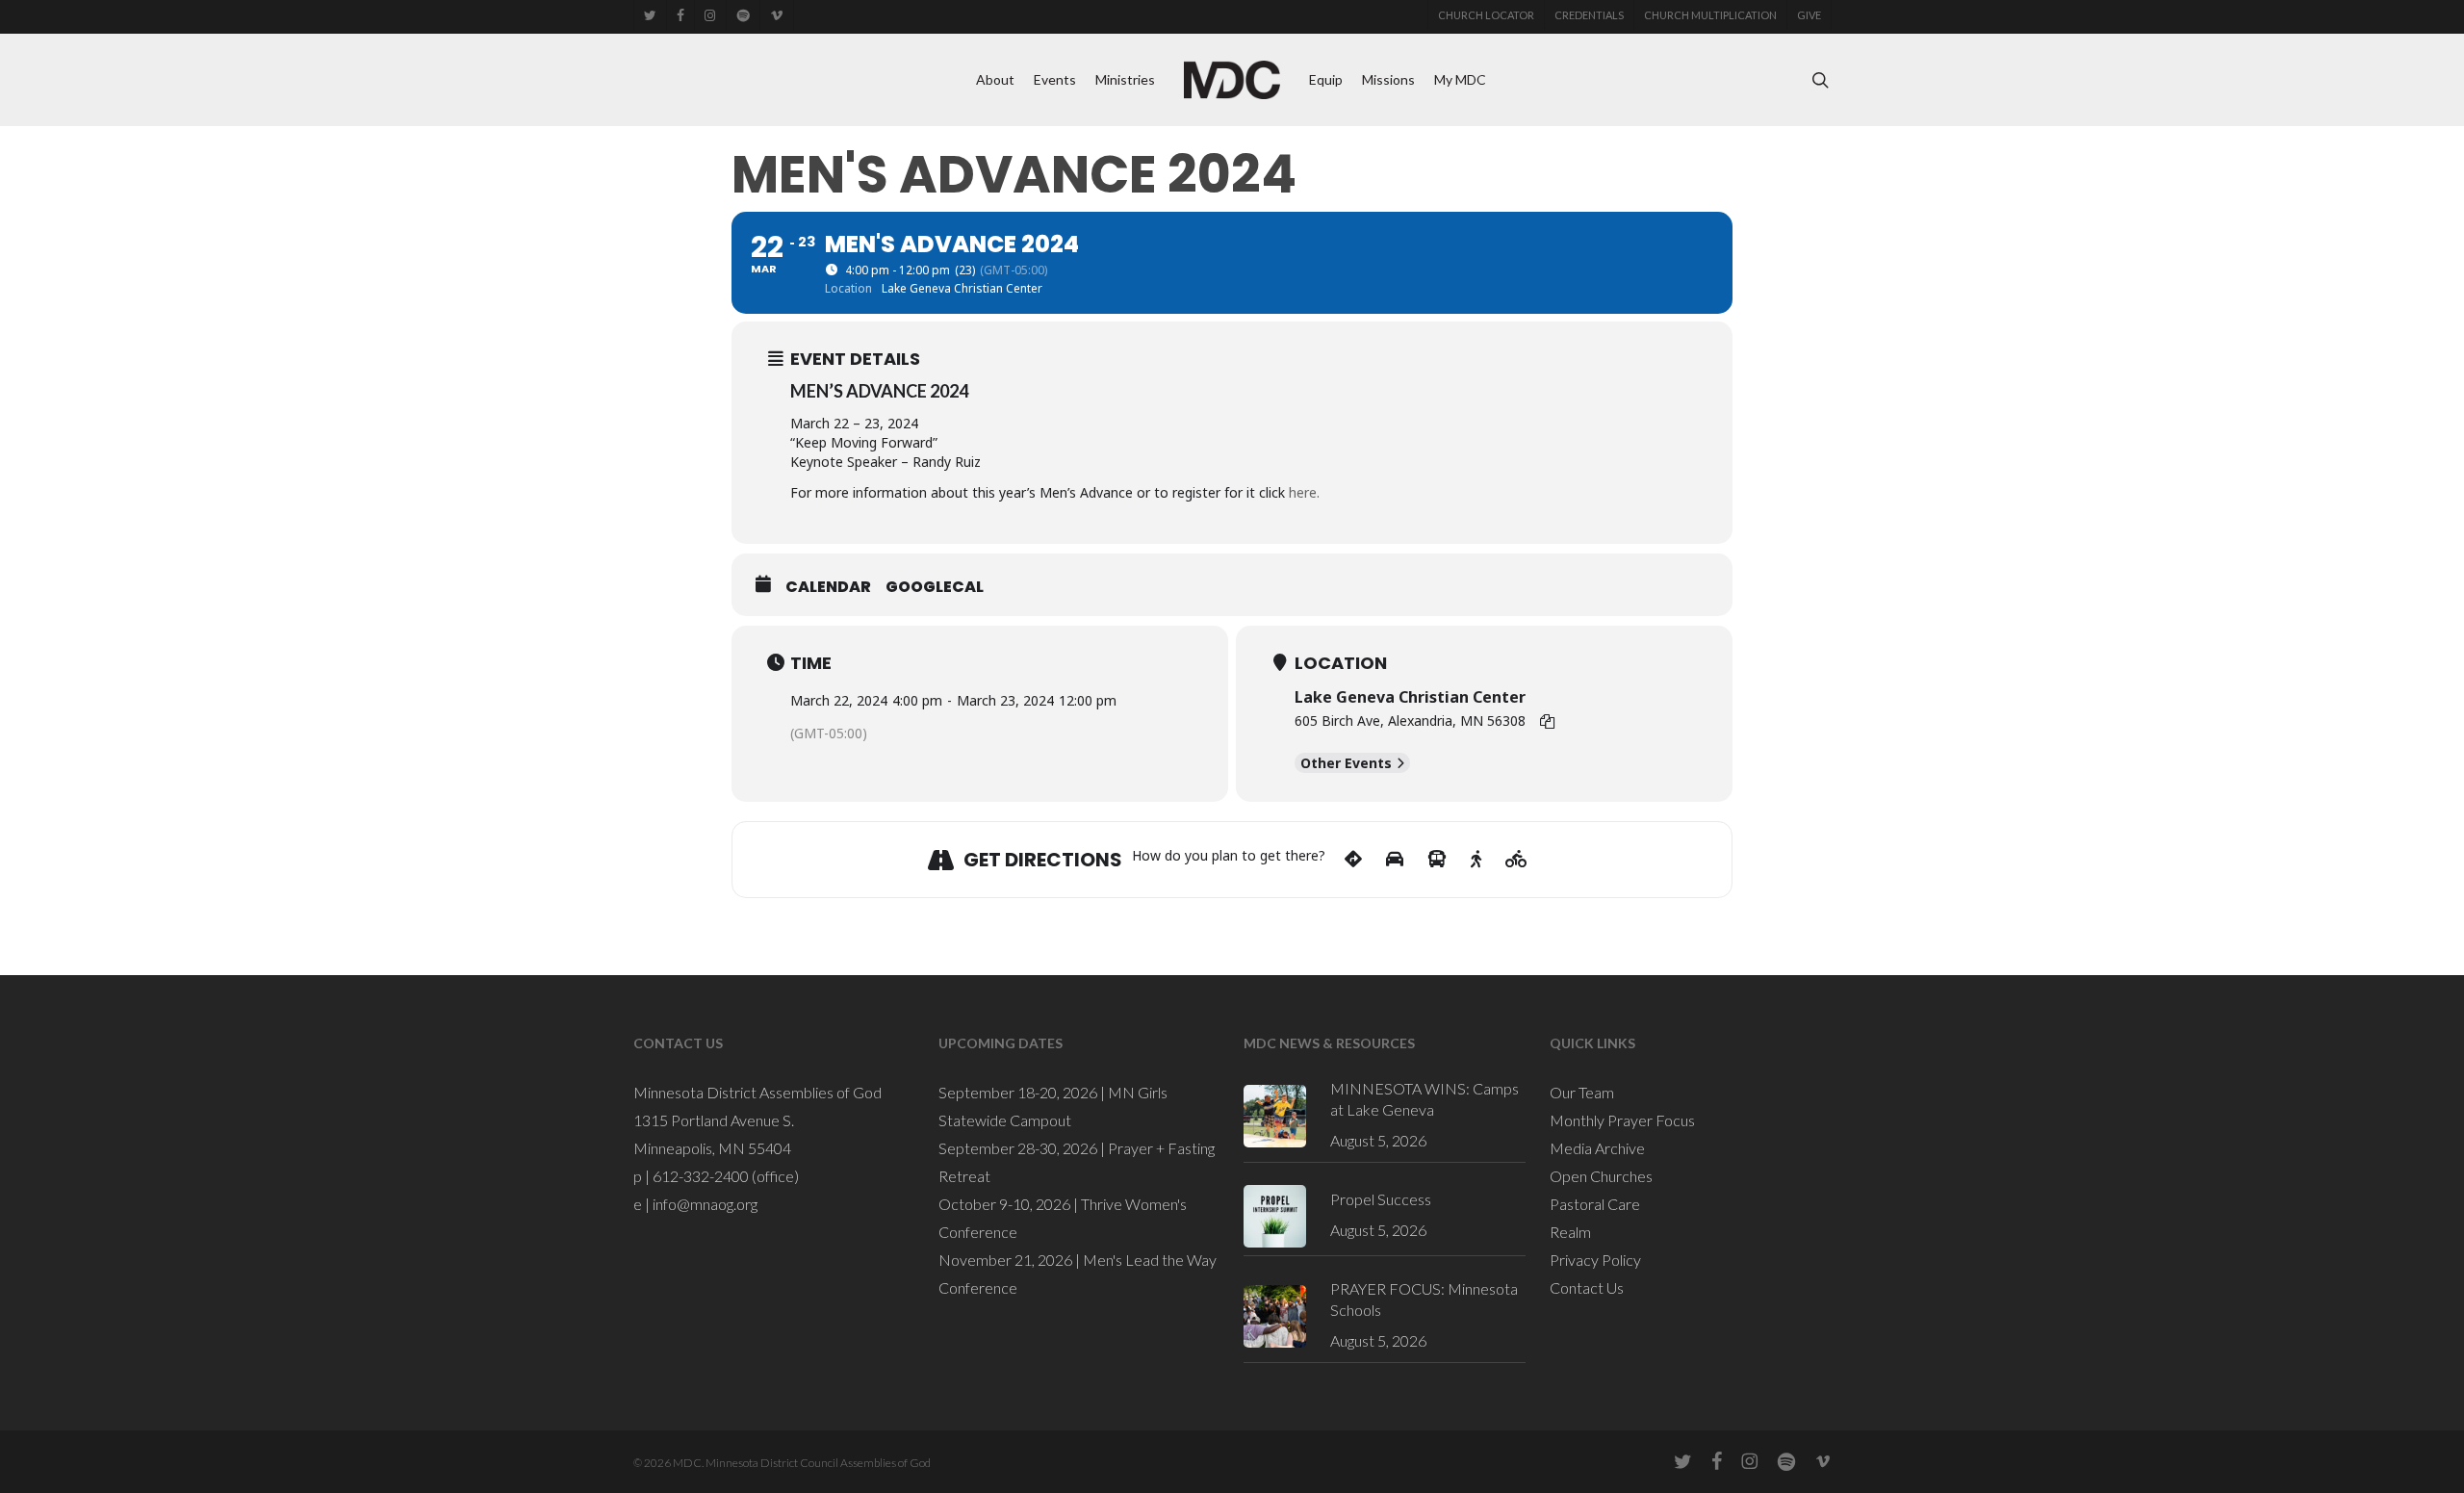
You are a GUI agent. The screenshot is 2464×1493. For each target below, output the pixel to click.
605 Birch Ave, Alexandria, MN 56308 (1410, 721)
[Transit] (1437, 860)
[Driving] (1395, 860)
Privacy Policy (1595, 1260)
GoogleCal (935, 587)
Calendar (828, 587)
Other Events (1346, 763)
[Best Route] (1353, 860)
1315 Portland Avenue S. (714, 1120)
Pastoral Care (1595, 1204)
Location (1341, 663)
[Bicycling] (1516, 860)
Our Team (1582, 1092)
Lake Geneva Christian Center (1410, 697)
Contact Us (1587, 1287)
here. (1304, 492)
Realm (1570, 1232)
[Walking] (1476, 860)
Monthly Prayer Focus (1622, 1120)
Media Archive (1597, 1148)
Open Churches (1601, 1176)
